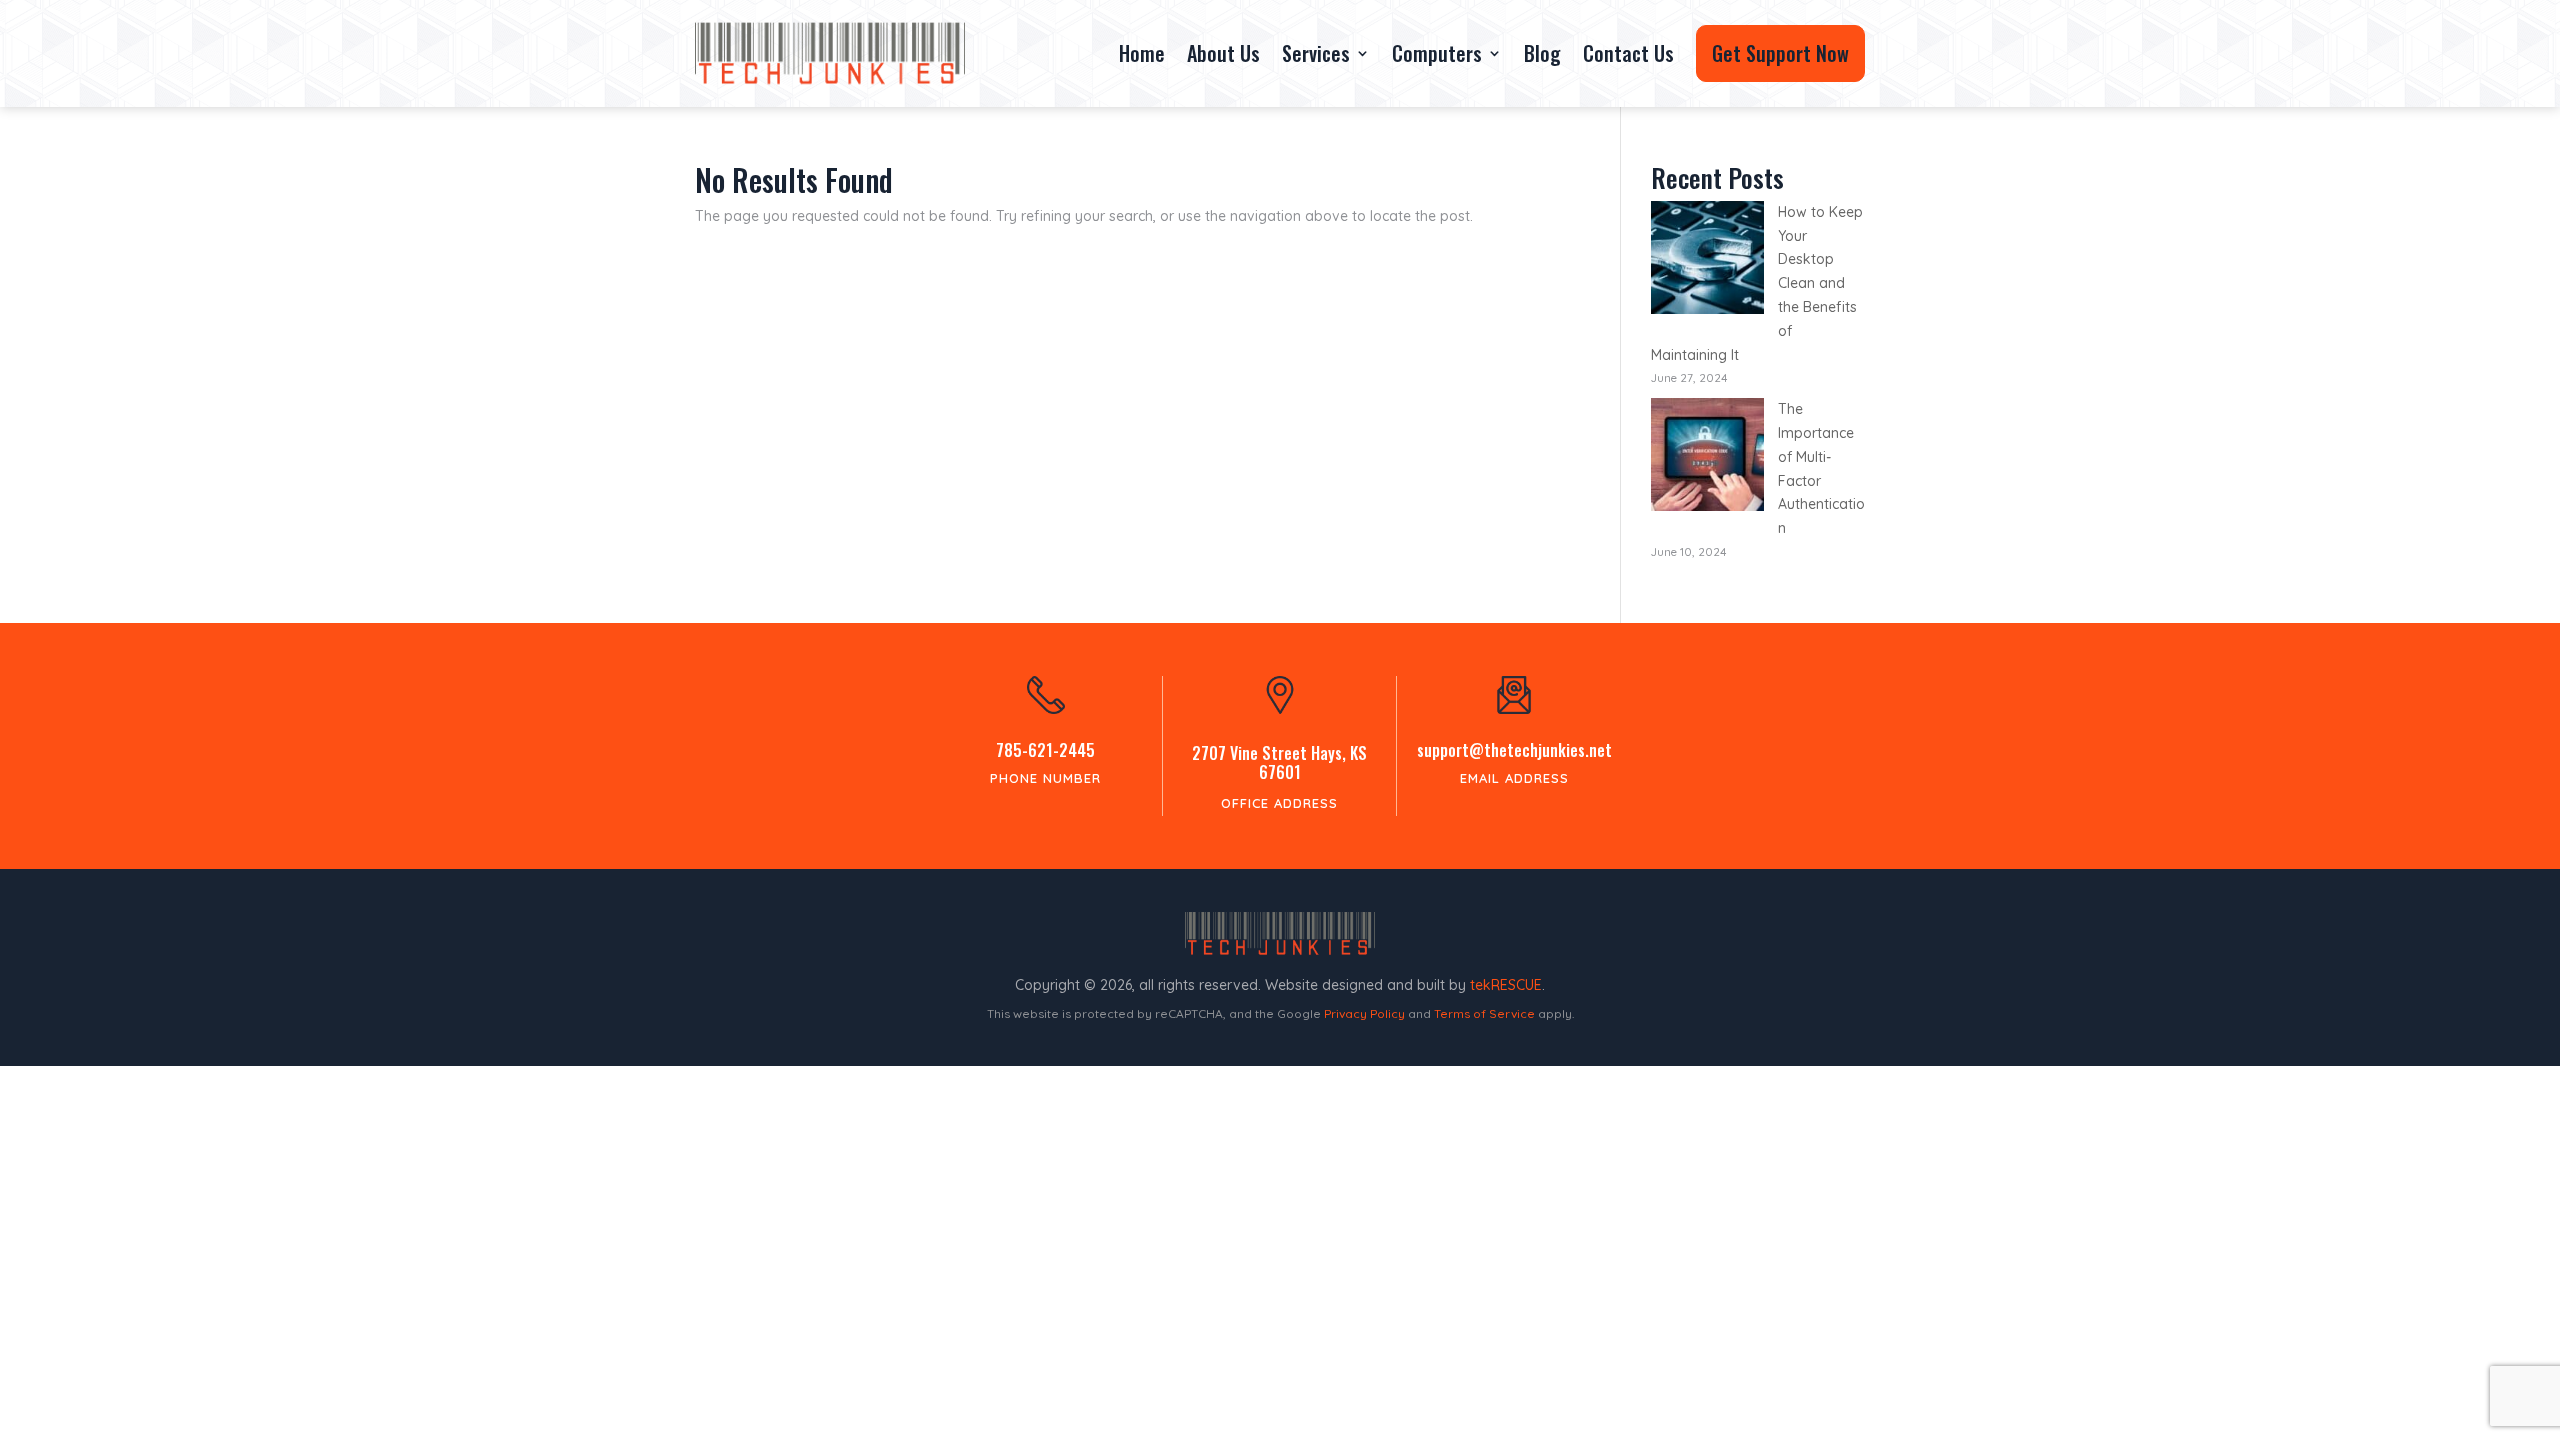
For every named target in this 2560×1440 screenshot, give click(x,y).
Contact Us (1628, 53)
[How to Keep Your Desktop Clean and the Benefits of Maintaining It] (1707, 261)
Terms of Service (1484, 1013)
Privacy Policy (1364, 1013)
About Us (1223, 53)
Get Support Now (1780, 53)
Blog (1542, 53)
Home (1142, 53)
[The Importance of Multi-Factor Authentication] (1707, 458)
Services (1316, 53)
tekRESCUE (1506, 985)
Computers (1437, 53)
